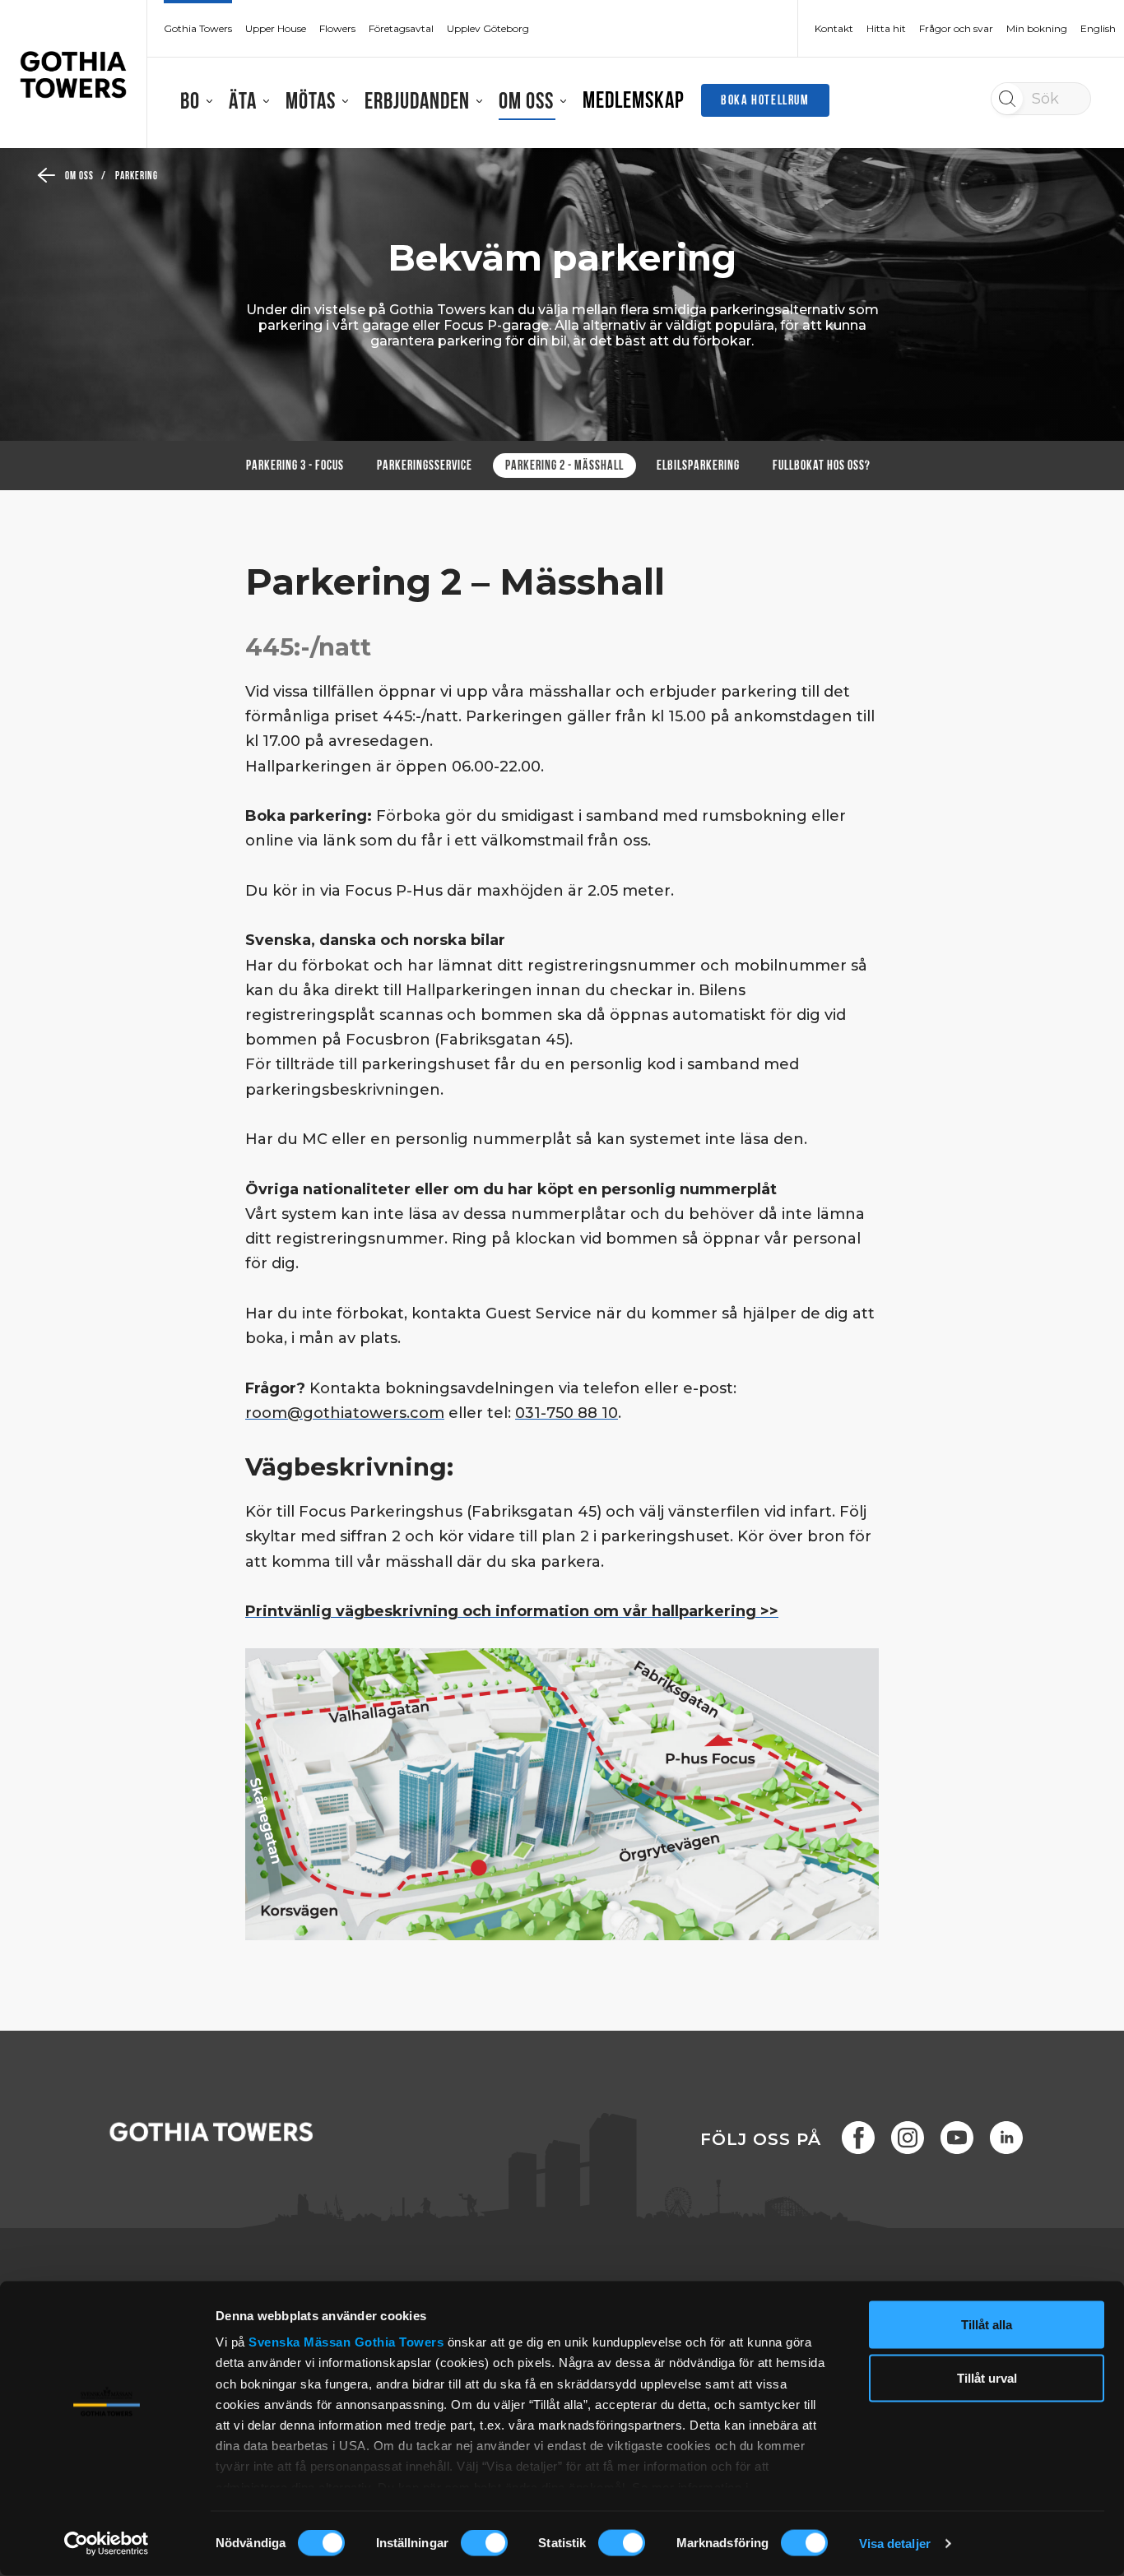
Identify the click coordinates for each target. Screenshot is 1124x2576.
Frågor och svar (956, 29)
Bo (190, 103)
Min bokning (1037, 29)
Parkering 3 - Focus (295, 466)
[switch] (484, 2543)
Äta (243, 103)
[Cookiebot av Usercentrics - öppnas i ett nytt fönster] (107, 2544)
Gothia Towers (401, 2342)
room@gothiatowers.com (345, 1413)
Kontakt (834, 29)
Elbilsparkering (698, 466)
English (1098, 29)
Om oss (526, 103)
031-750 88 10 (567, 1413)
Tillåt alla (987, 2325)
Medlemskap (634, 102)
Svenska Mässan (300, 2342)
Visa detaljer (895, 2544)
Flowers (337, 29)
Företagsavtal (401, 29)
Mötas (311, 103)
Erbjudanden (417, 103)
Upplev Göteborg (488, 29)
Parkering (137, 176)
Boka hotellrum (765, 101)
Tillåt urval (987, 2378)
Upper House (276, 29)
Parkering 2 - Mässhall (564, 466)
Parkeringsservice (425, 466)
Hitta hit (886, 29)
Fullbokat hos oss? (822, 466)
